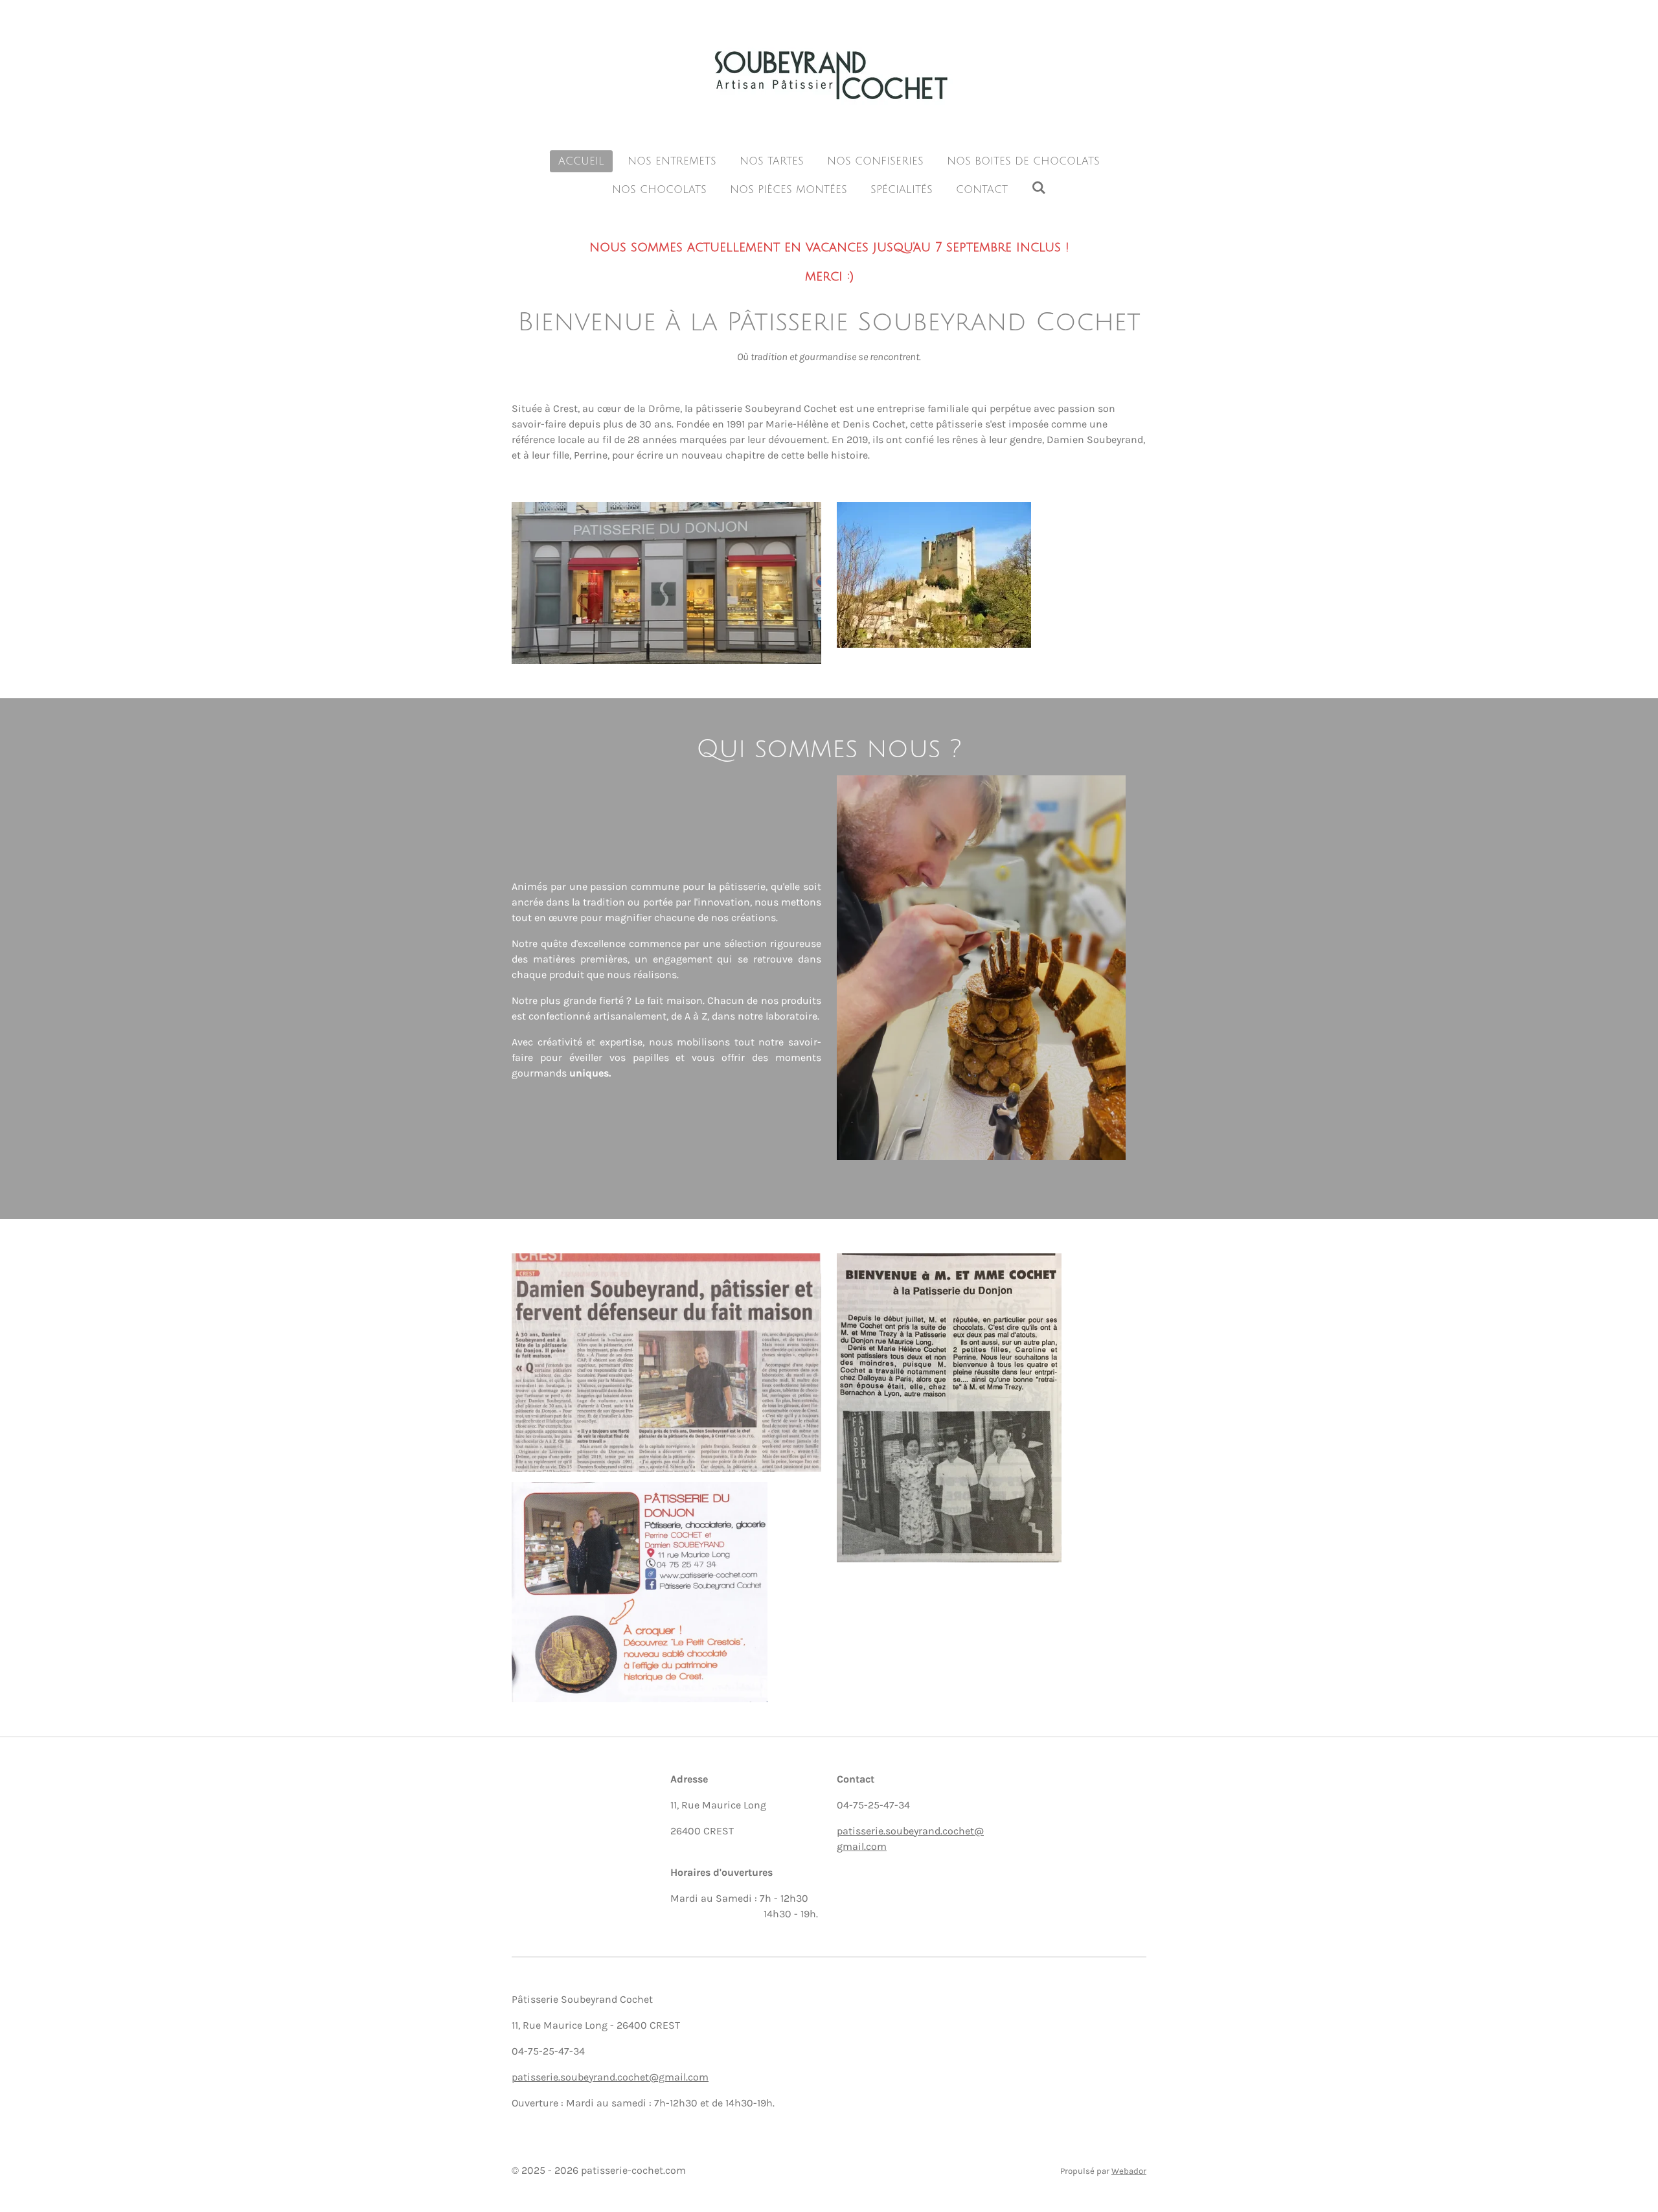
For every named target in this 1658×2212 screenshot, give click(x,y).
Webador (1129, 2171)
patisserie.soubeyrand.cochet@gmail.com (610, 2077)
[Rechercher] (1038, 188)
